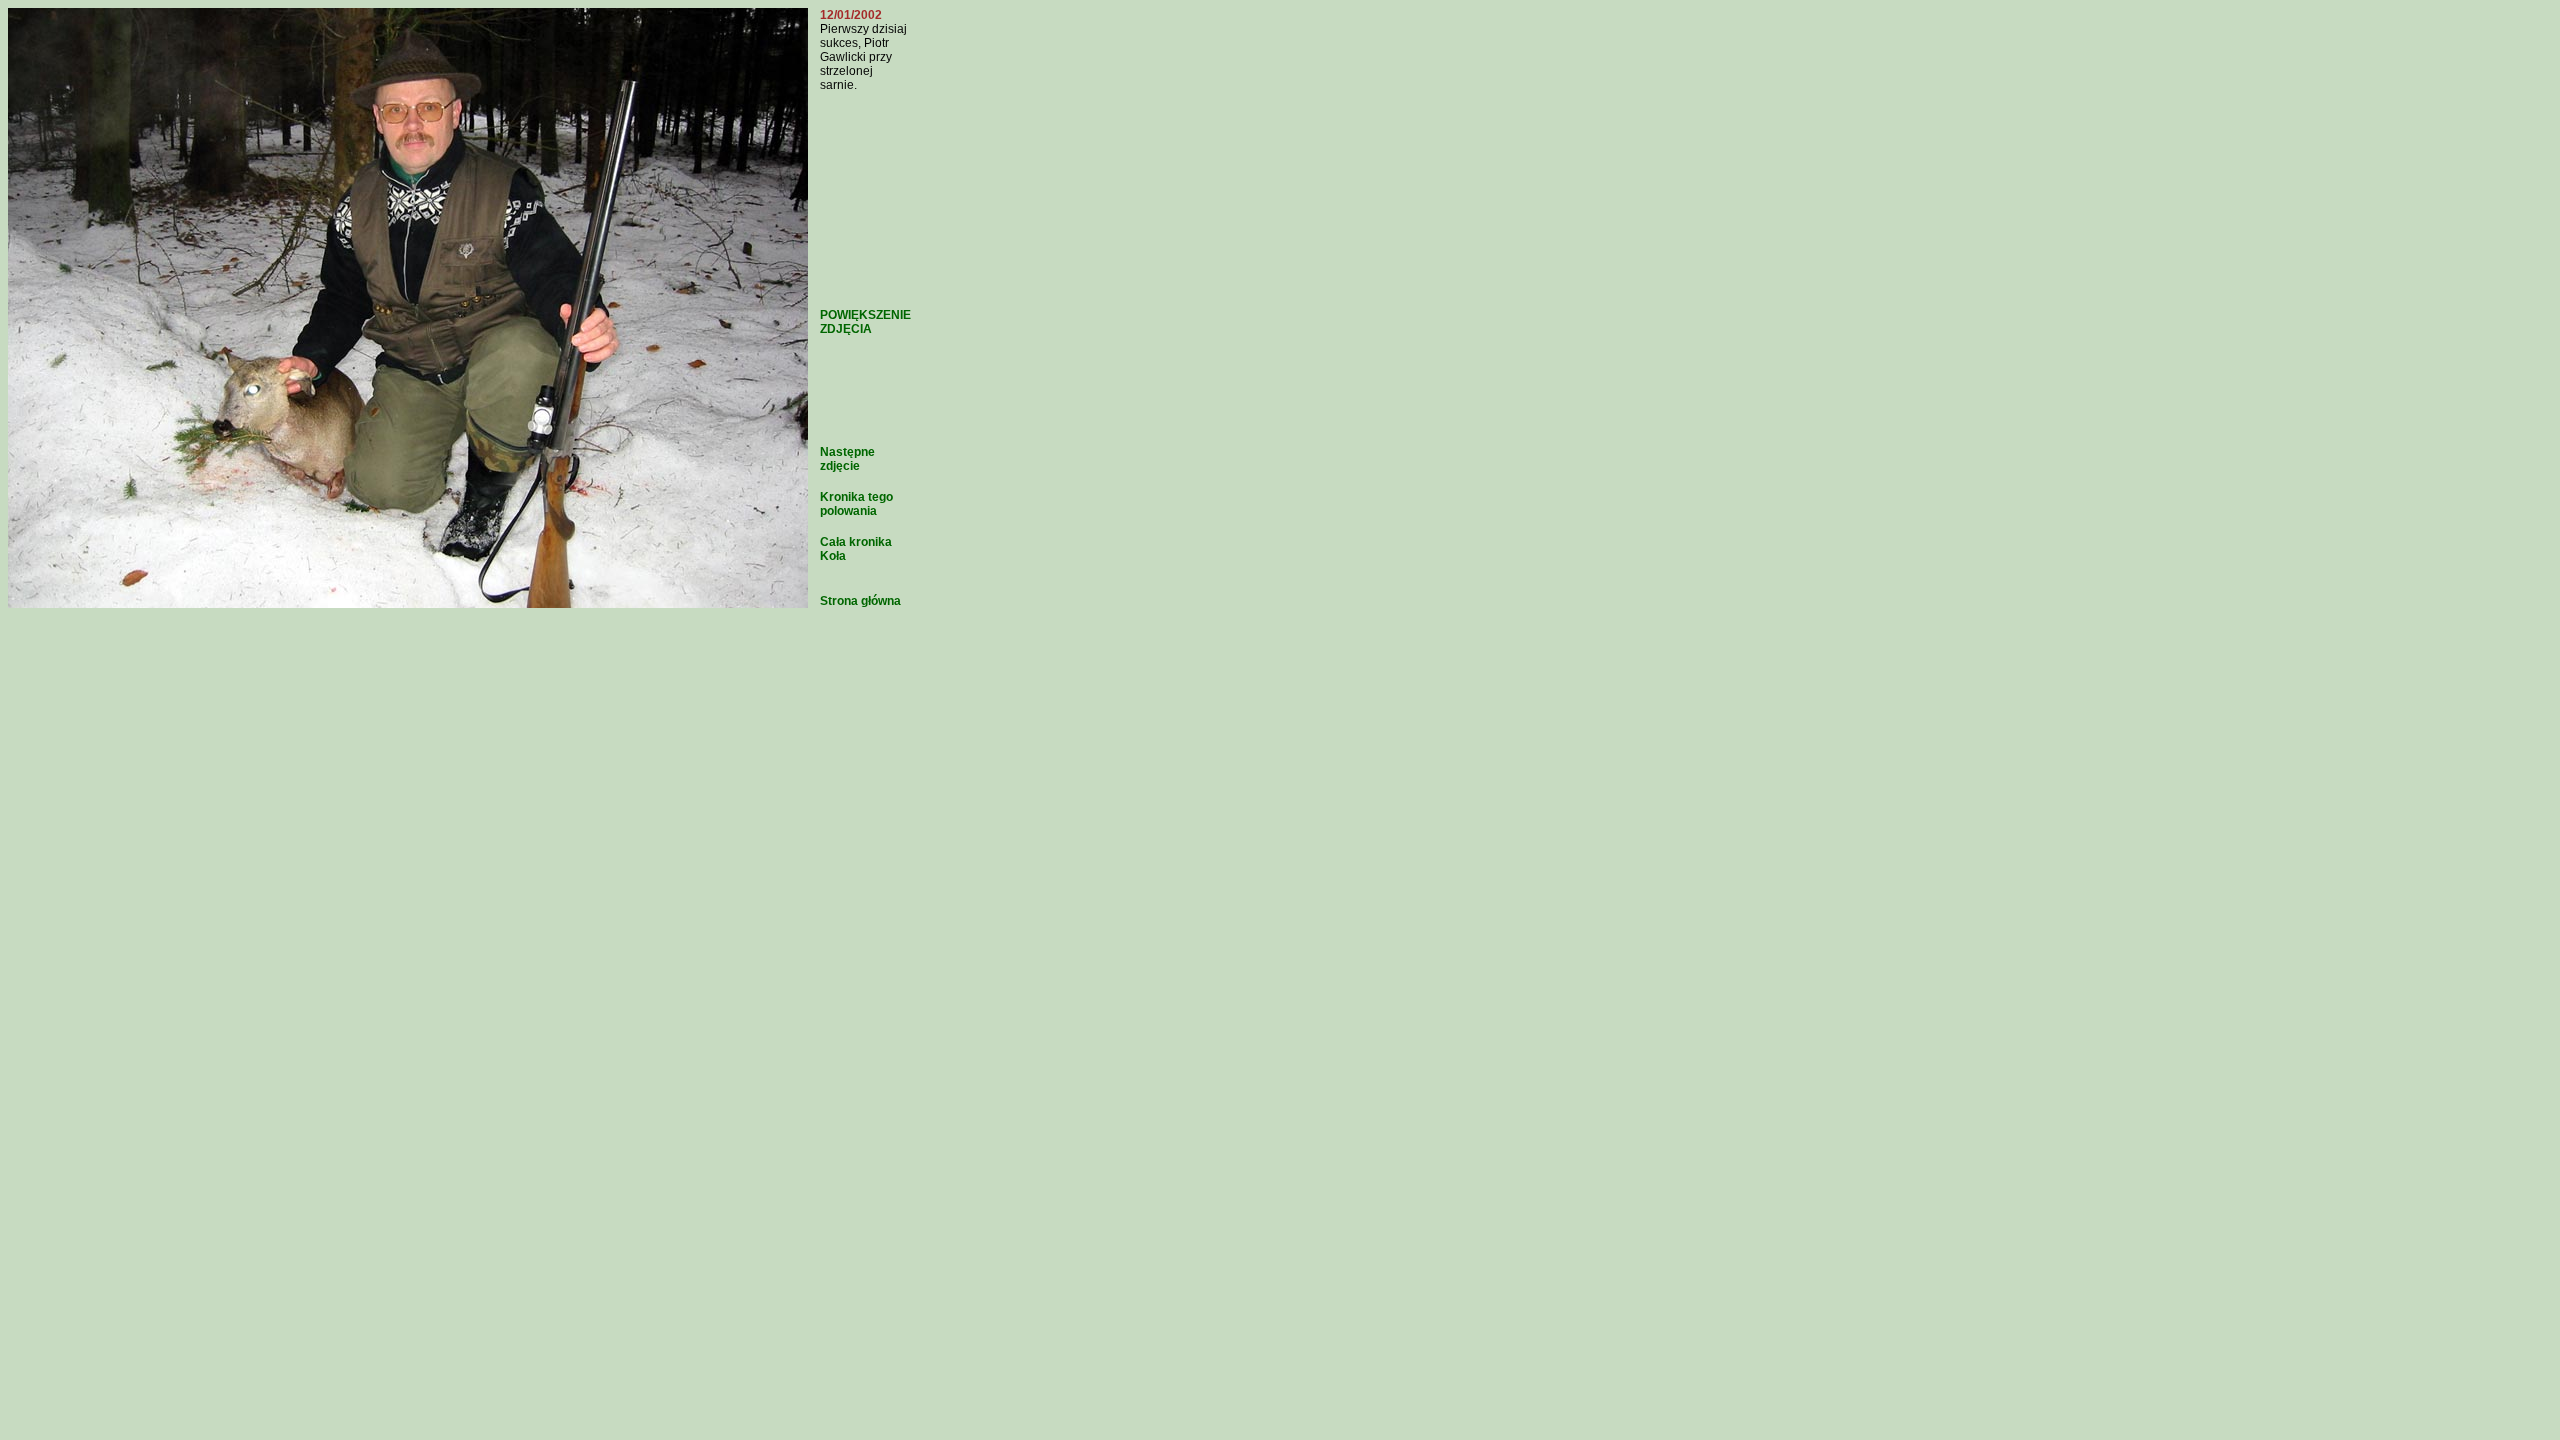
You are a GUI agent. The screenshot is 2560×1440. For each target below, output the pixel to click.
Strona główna (860, 601)
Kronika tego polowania (856, 504)
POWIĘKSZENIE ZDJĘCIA (865, 322)
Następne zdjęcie (847, 459)
